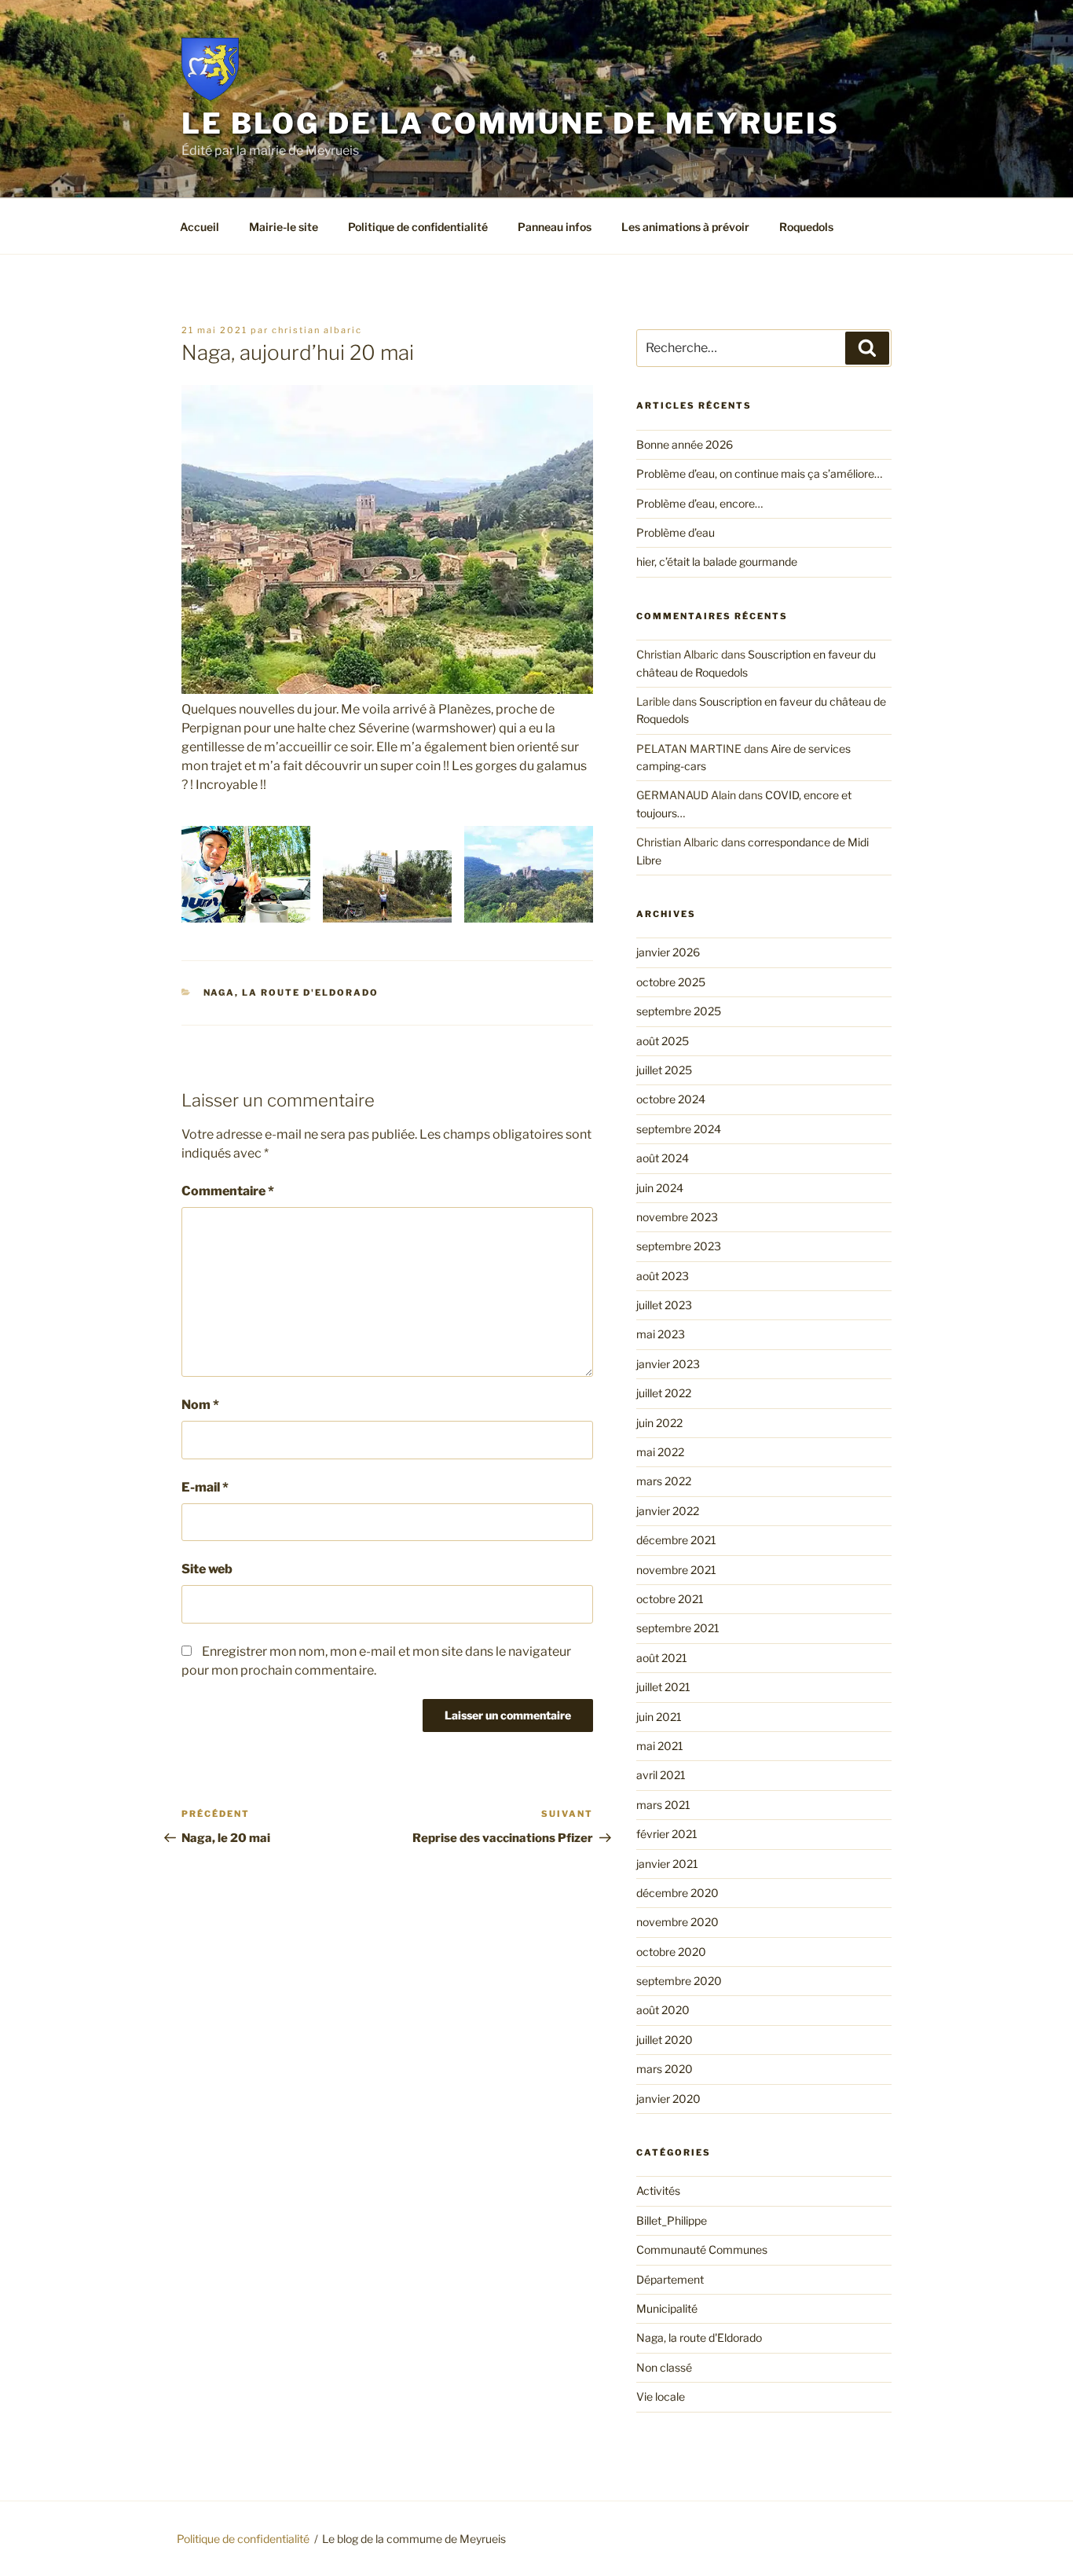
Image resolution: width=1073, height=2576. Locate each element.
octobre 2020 (671, 1952)
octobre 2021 (670, 1599)
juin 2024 (660, 1188)
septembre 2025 (679, 1011)
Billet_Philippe (672, 2220)
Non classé (664, 2367)
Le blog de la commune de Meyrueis (511, 123)
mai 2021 (660, 1746)
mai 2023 (661, 1334)
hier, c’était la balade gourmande (717, 561)
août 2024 (663, 1158)
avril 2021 (661, 1775)
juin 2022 (659, 1423)
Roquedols (806, 227)
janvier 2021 (667, 1864)
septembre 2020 (679, 1981)
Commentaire (228, 1191)
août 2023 (663, 1276)
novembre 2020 (677, 1922)
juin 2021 (659, 1717)
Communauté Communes (702, 2249)
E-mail (205, 1487)
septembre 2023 (679, 1246)
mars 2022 (664, 1481)
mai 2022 (660, 1452)
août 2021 (662, 1658)
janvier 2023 (668, 1364)
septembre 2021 (678, 1628)
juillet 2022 (664, 1393)
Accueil (200, 227)
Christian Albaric (317, 330)
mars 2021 (663, 1805)
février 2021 (667, 1834)
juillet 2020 (665, 2040)
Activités (658, 2191)
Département (670, 2279)
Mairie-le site (284, 227)
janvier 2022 (668, 1511)
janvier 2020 (668, 2099)
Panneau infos (555, 227)
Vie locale (661, 2396)
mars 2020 (665, 2069)
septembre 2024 (679, 1129)
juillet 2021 (663, 1687)
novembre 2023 (677, 1217)
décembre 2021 (676, 1540)
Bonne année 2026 (685, 444)
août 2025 (663, 1041)
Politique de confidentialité (418, 227)
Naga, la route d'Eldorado (291, 993)
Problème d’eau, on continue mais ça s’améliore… (759, 473)
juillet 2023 (664, 1305)
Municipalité (667, 2308)
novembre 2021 (676, 1570)
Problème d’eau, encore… (699, 503)
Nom (200, 1405)
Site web (207, 1569)
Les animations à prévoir (685, 227)
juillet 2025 (664, 1070)
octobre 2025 (671, 982)
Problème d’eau (676, 532)
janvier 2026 (668, 952)
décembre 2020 (677, 1893)
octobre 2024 (671, 1099)
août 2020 (663, 2010)
